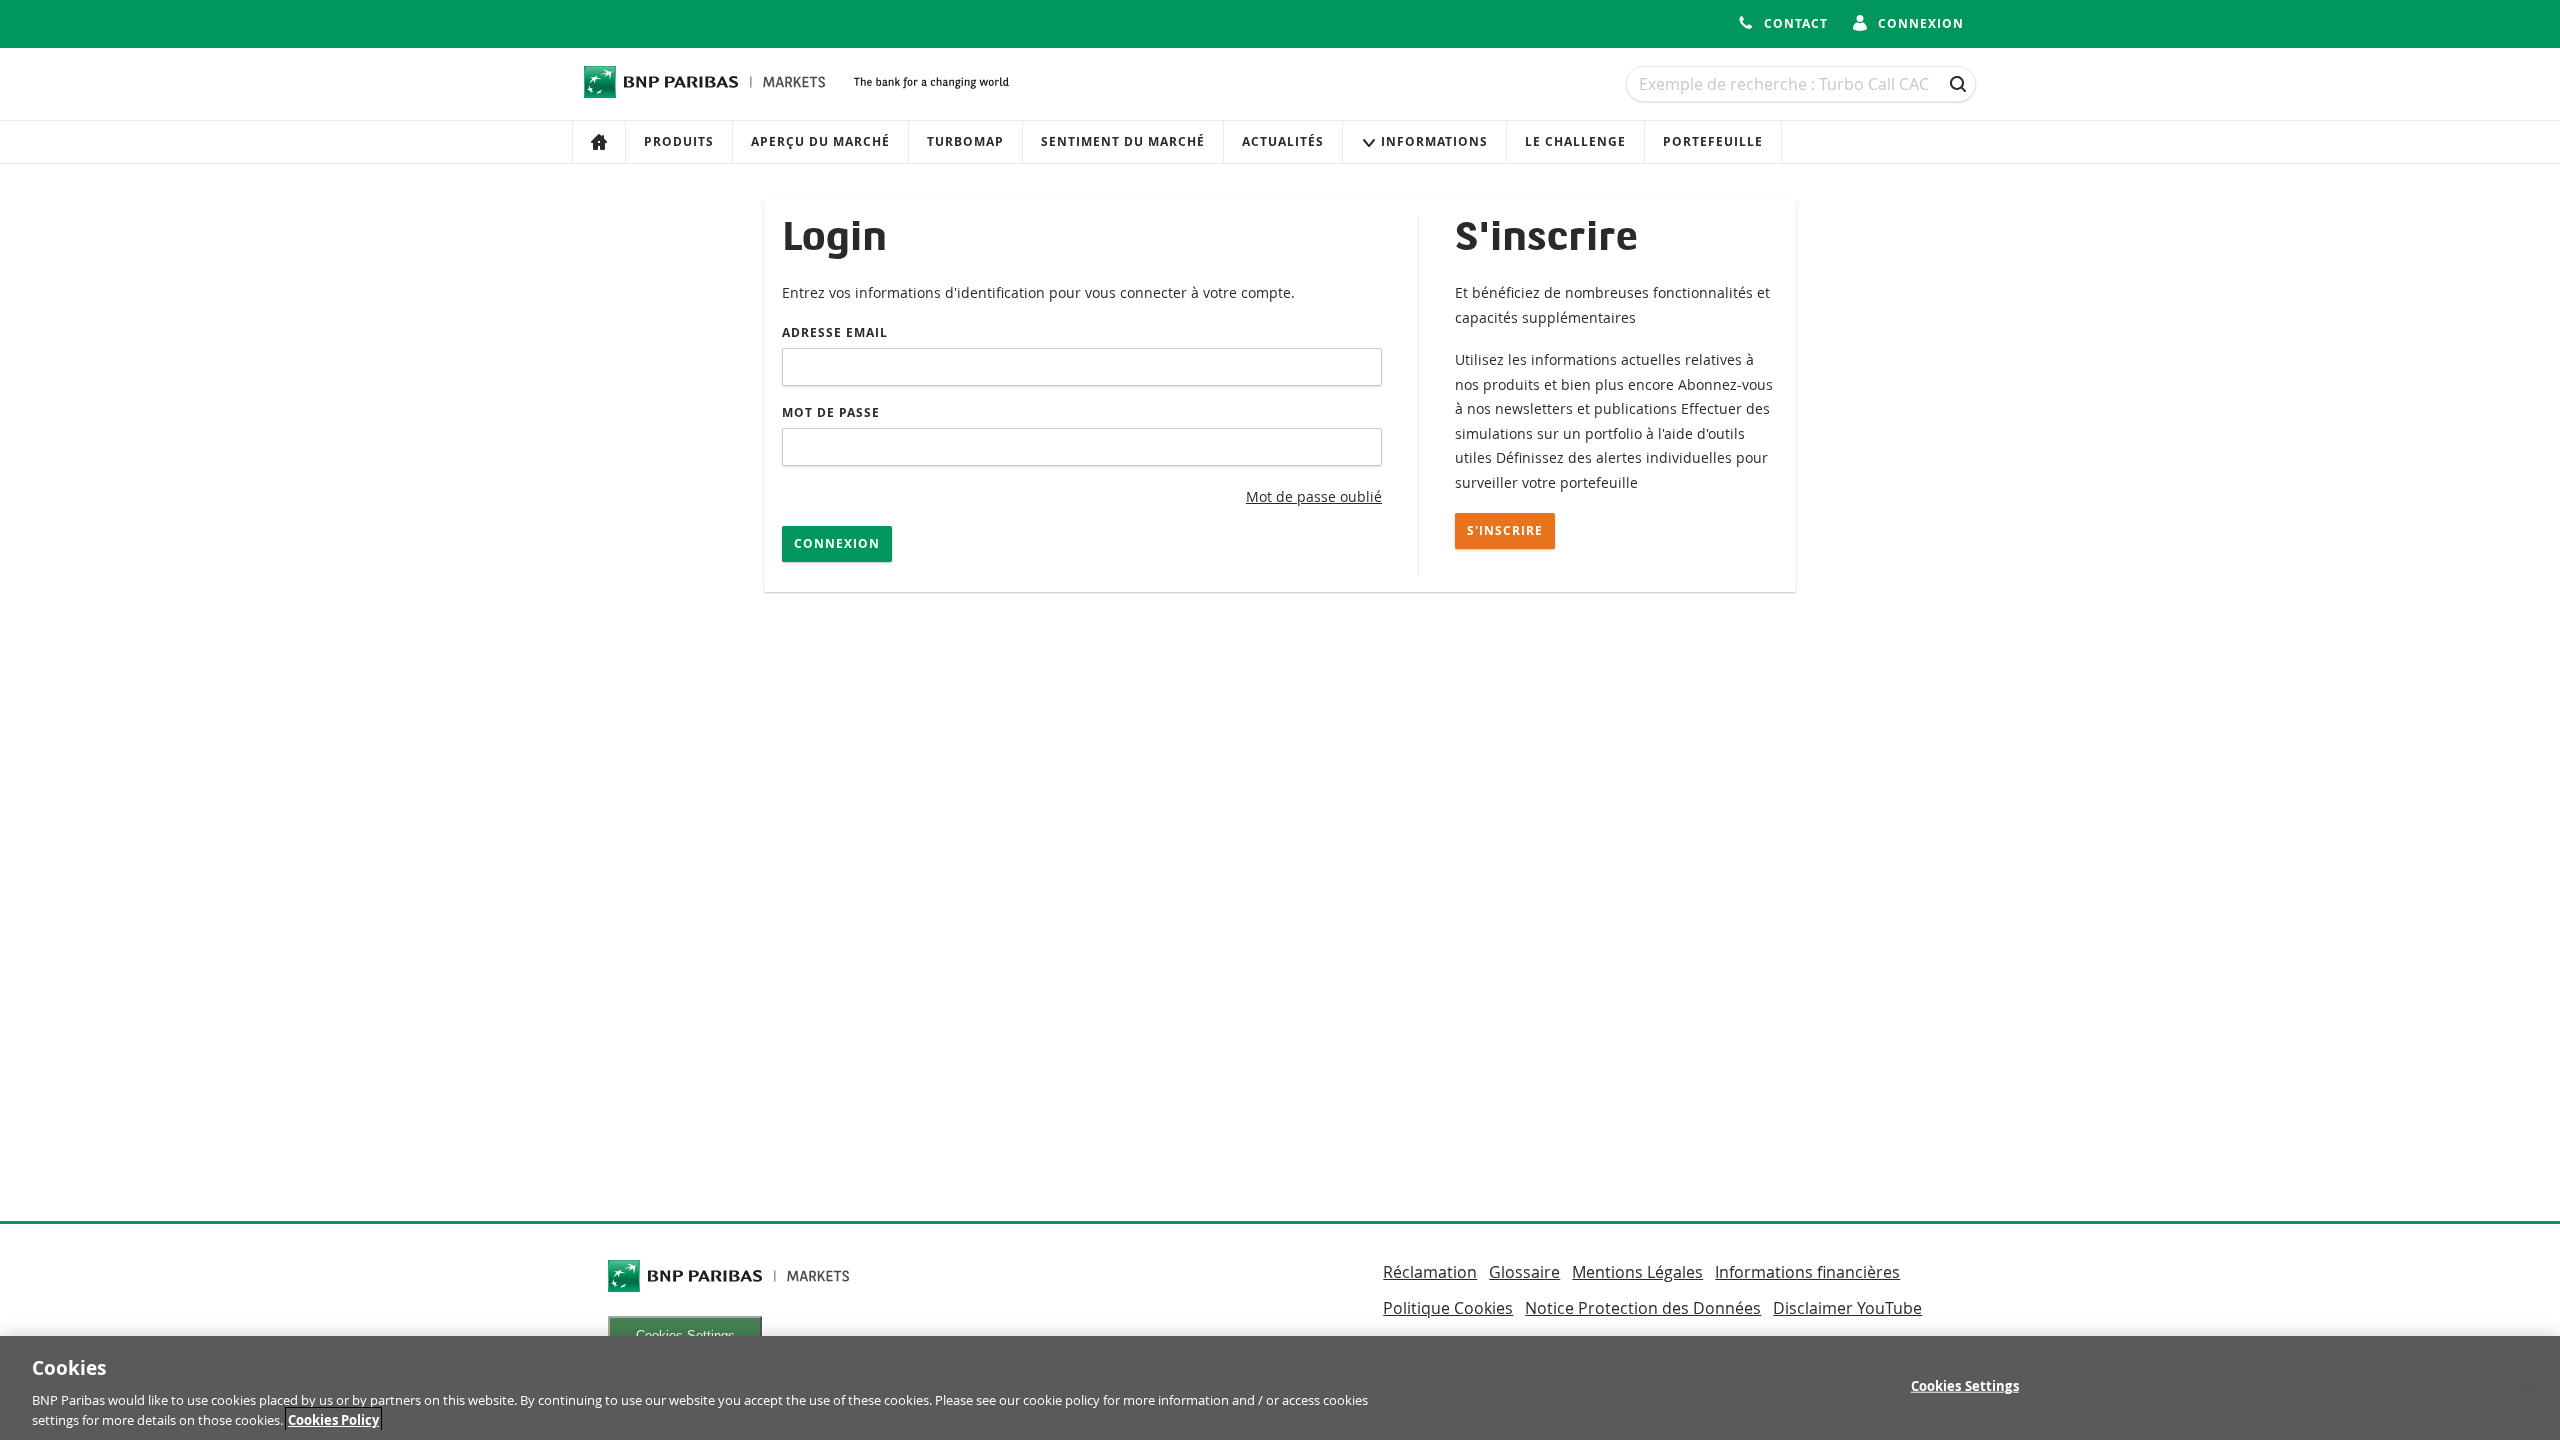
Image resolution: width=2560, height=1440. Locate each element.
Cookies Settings (1965, 1386)
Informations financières (1807, 1272)
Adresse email (835, 332)
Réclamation (1430, 1272)
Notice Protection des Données (1643, 1308)
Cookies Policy (333, 1419)
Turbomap (965, 141)
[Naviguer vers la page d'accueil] (705, 82)
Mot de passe (831, 412)
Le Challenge (1575, 141)
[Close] (2528, 1386)
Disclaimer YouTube (1847, 1308)
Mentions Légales (1637, 1272)
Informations (1434, 141)
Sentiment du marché (1123, 141)
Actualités (1283, 141)
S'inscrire (1505, 530)
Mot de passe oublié (1314, 496)
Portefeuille (1713, 141)
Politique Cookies (1448, 1308)
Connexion (837, 543)
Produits (679, 141)
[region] (1280, 1388)
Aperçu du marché (820, 141)
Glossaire (1524, 1272)
